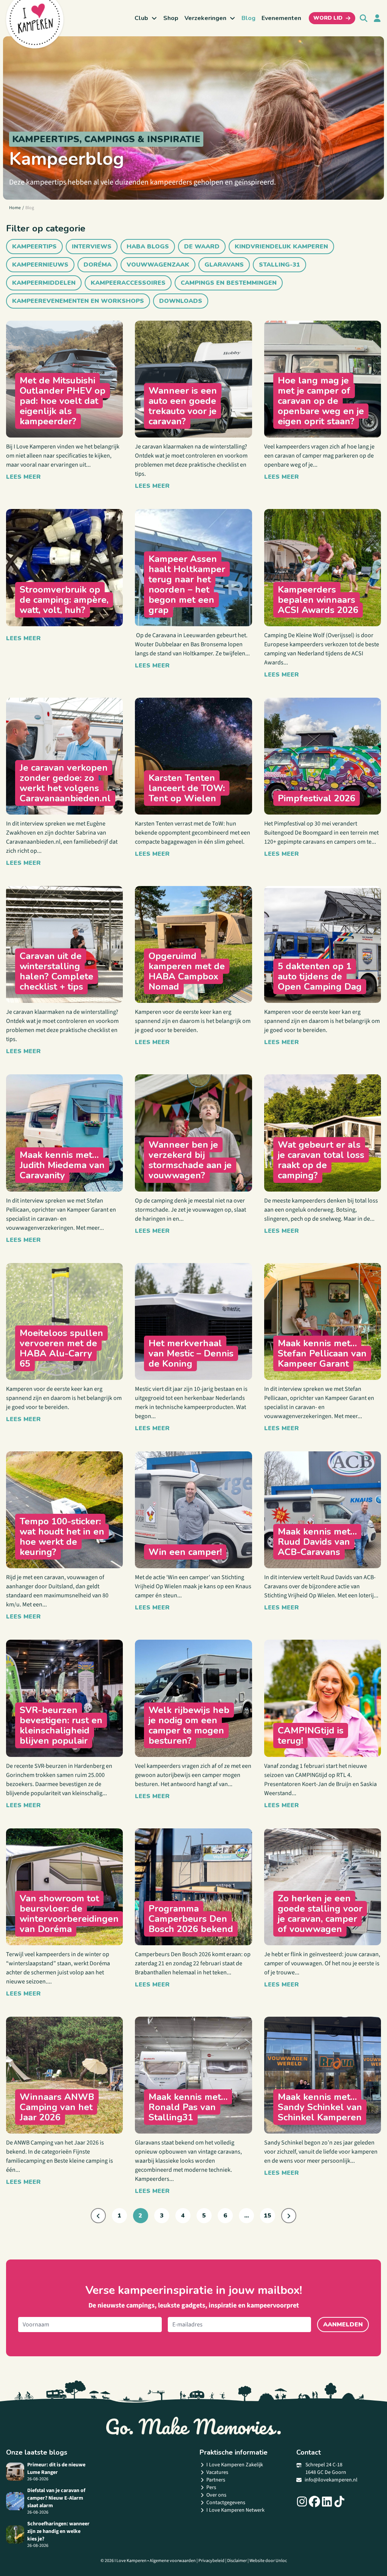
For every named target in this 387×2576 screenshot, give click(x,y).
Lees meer (23, 477)
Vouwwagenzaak (158, 265)
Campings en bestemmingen (229, 283)
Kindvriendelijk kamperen (281, 247)
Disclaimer (237, 2561)
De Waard (202, 247)
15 (268, 2216)
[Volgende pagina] (289, 2216)
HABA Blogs (148, 247)
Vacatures (217, 2472)
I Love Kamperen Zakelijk (235, 2465)
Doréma (98, 265)
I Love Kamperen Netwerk (235, 2510)
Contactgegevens (226, 2503)
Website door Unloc (268, 2561)
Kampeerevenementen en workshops (78, 301)
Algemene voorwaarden (173, 2561)
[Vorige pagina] (98, 2216)
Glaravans (224, 265)
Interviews (92, 247)
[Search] (364, 18)
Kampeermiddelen (44, 283)
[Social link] (302, 2502)
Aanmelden (343, 2325)
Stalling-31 (279, 265)
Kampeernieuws (40, 265)
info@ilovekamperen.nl (331, 2480)
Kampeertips (34, 247)
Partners (216, 2480)
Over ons (216, 2495)
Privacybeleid (211, 2561)
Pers (211, 2488)
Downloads (181, 301)
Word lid (328, 18)
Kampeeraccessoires (128, 283)
